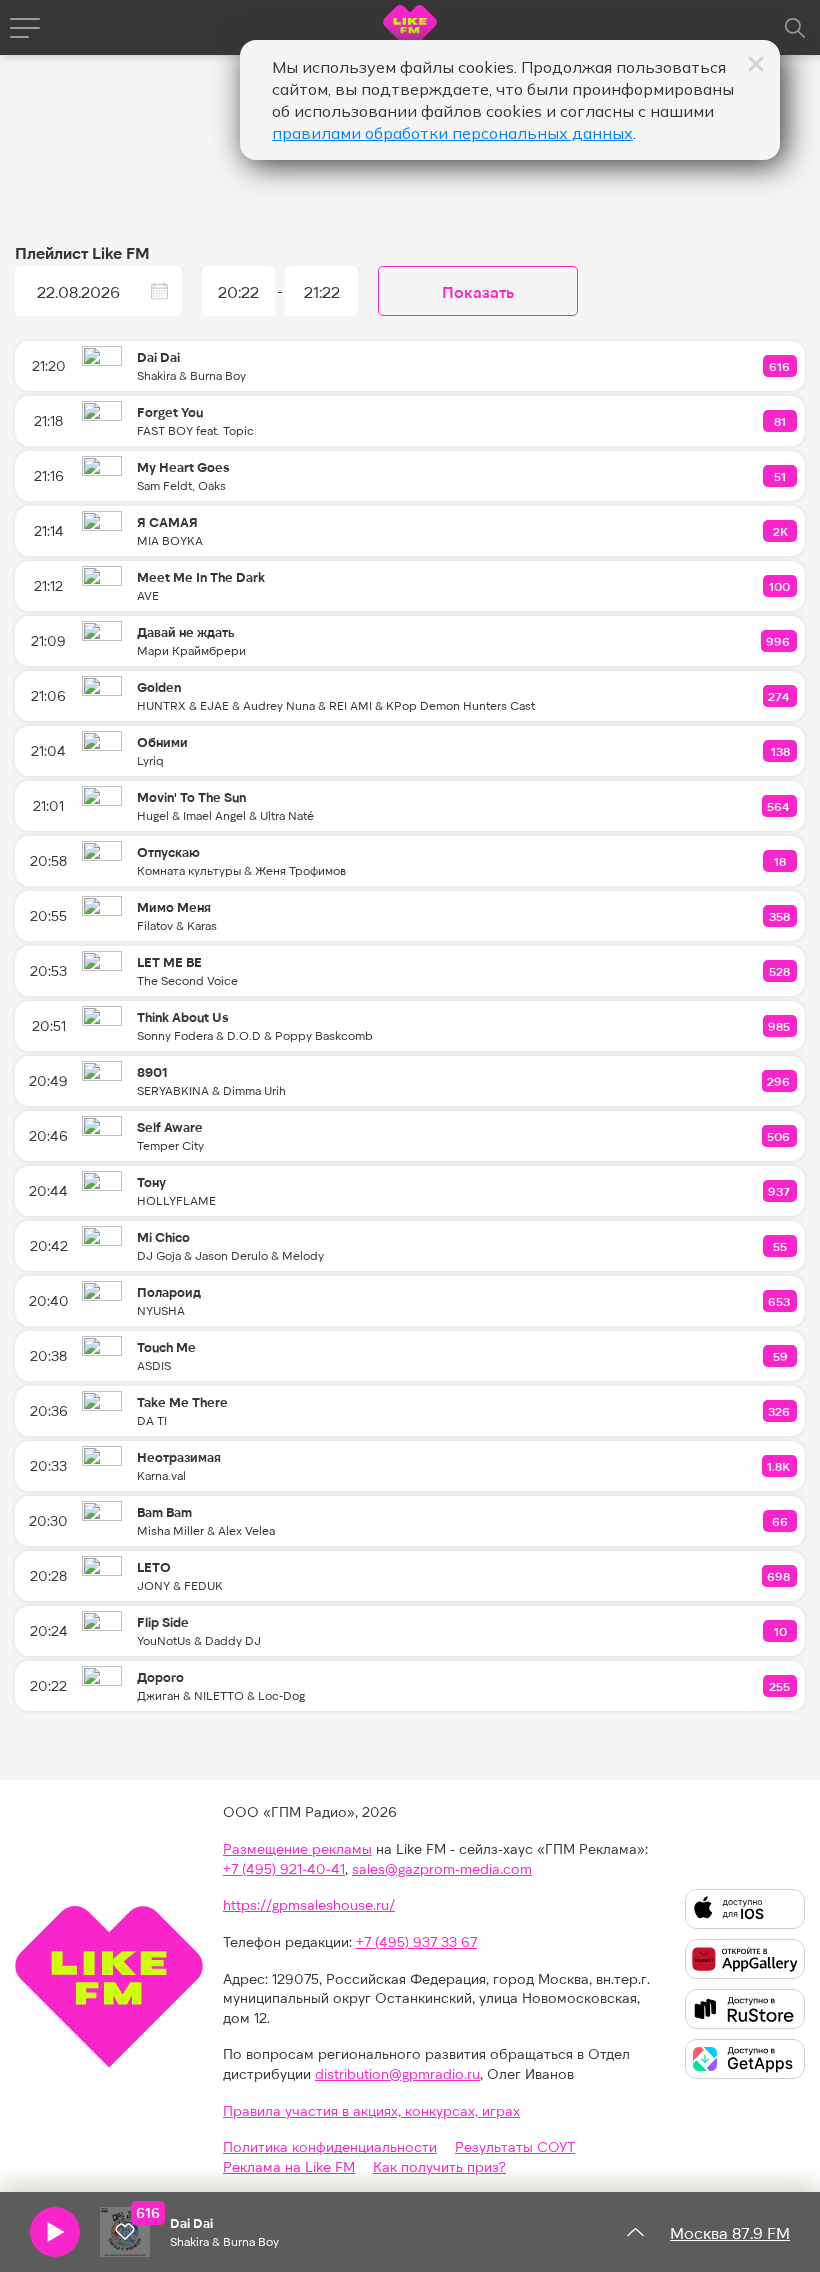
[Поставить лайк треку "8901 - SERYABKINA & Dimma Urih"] (779, 1081)
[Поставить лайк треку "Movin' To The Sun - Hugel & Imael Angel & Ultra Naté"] (779, 806)
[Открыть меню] (25, 28)
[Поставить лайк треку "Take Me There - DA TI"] (780, 1411)
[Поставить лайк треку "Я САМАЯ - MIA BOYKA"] (781, 531)
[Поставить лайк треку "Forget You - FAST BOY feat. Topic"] (781, 421)
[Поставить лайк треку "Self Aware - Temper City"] (779, 1136)
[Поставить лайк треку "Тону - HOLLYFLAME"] (780, 1191)
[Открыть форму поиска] (795, 28)
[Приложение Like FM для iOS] (745, 1909)
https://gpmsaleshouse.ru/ (309, 1904)
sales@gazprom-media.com (442, 1868)
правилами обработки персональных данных (452, 133)
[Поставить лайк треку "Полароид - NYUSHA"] (780, 1301)
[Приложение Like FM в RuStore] (745, 2009)
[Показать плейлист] (635, 2232)
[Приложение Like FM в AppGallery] (745, 1959)
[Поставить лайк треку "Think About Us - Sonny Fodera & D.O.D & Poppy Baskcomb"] (780, 1026)
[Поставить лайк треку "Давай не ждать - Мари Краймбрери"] (779, 641)
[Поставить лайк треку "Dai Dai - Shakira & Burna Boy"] (780, 366)
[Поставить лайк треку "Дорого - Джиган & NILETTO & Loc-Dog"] (780, 1686)
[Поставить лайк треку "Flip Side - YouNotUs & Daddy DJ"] (781, 1631)
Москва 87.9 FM (730, 2232)
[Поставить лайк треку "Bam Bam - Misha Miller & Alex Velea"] (781, 1521)
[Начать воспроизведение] (55, 2232)
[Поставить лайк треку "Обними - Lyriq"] (781, 751)
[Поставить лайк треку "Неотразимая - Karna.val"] (779, 1466)
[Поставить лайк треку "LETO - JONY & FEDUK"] (779, 1576)
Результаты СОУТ (515, 2146)
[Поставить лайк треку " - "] (125, 2232)
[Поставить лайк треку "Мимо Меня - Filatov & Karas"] (780, 916)
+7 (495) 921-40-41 (284, 1868)
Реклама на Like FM (289, 2166)
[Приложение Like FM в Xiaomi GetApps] (745, 2059)
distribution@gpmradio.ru (397, 2073)
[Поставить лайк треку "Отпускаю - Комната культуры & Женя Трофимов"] (781, 861)
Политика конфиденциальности (330, 2146)
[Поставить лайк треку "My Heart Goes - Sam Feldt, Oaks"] (781, 476)
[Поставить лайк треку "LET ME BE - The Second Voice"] (780, 971)
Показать (478, 291)
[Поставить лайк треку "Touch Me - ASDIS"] (781, 1356)
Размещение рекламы (297, 1848)
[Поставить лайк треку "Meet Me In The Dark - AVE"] (780, 586)
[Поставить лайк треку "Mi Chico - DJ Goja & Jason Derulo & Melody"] (781, 1246)
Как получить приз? (439, 2166)
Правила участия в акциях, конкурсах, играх (371, 2110)
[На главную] (410, 30)
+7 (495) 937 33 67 (416, 1941)
